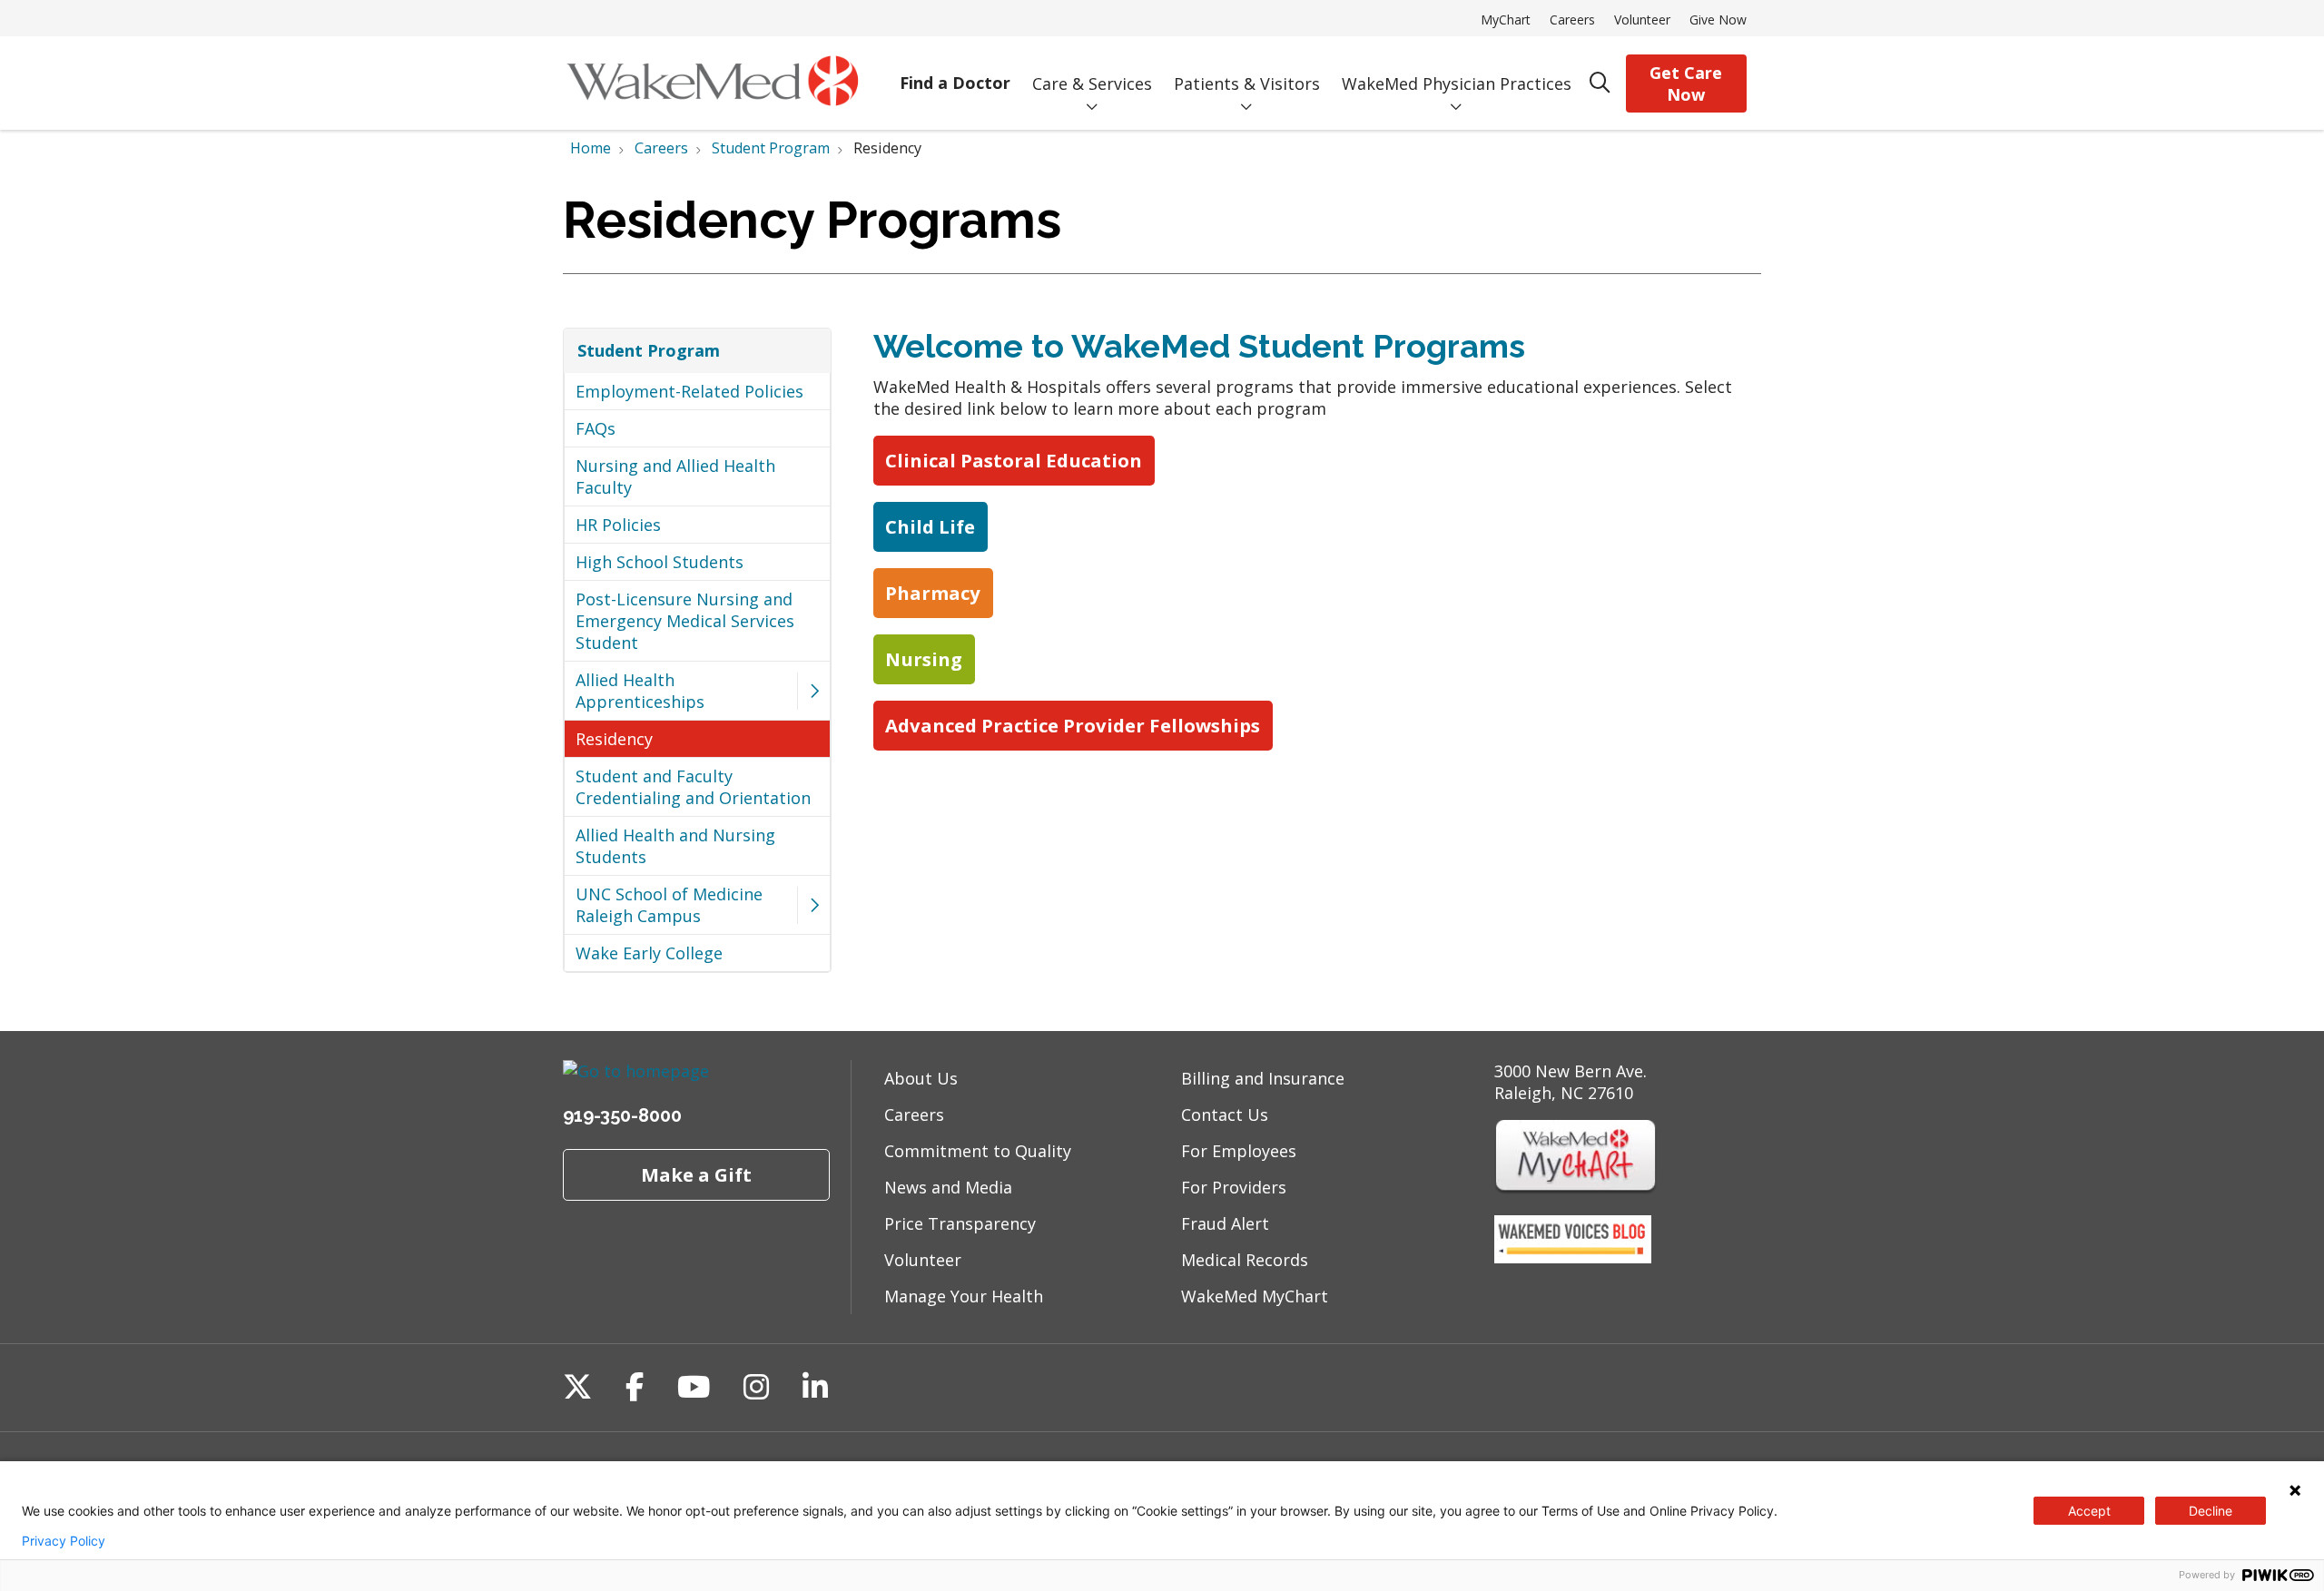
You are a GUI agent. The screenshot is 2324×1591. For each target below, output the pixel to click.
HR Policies (618, 525)
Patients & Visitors (1247, 83)
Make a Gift (696, 1174)
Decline (2211, 1511)
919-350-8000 (622, 1115)
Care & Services (1092, 83)
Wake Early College (649, 953)
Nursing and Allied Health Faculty (675, 476)
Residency (614, 739)
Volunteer (1642, 20)
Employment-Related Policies (689, 391)
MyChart (1506, 20)
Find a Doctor (955, 83)
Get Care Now (1686, 83)
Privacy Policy (64, 1541)
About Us (921, 1078)
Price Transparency (960, 1223)
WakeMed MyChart (1255, 1296)
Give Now (1718, 20)
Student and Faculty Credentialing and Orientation (693, 787)
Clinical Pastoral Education (1014, 460)
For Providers (1234, 1187)
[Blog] (1573, 1257)
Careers (1572, 20)
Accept (2089, 1511)
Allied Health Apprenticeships (640, 691)
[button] (813, 691)
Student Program (649, 350)
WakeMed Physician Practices (1457, 83)
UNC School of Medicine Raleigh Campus (669, 905)
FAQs (596, 428)
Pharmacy (933, 593)
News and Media (948, 1187)
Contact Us (1225, 1115)
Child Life (930, 526)
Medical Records (1245, 1260)
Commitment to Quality (978, 1151)
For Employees (1239, 1151)
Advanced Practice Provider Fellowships (1073, 725)
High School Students (660, 562)
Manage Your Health (964, 1296)
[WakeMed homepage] (712, 83)
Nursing (924, 659)
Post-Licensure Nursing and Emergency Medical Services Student (685, 621)
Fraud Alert (1225, 1223)
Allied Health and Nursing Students (675, 846)
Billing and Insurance (1263, 1078)
